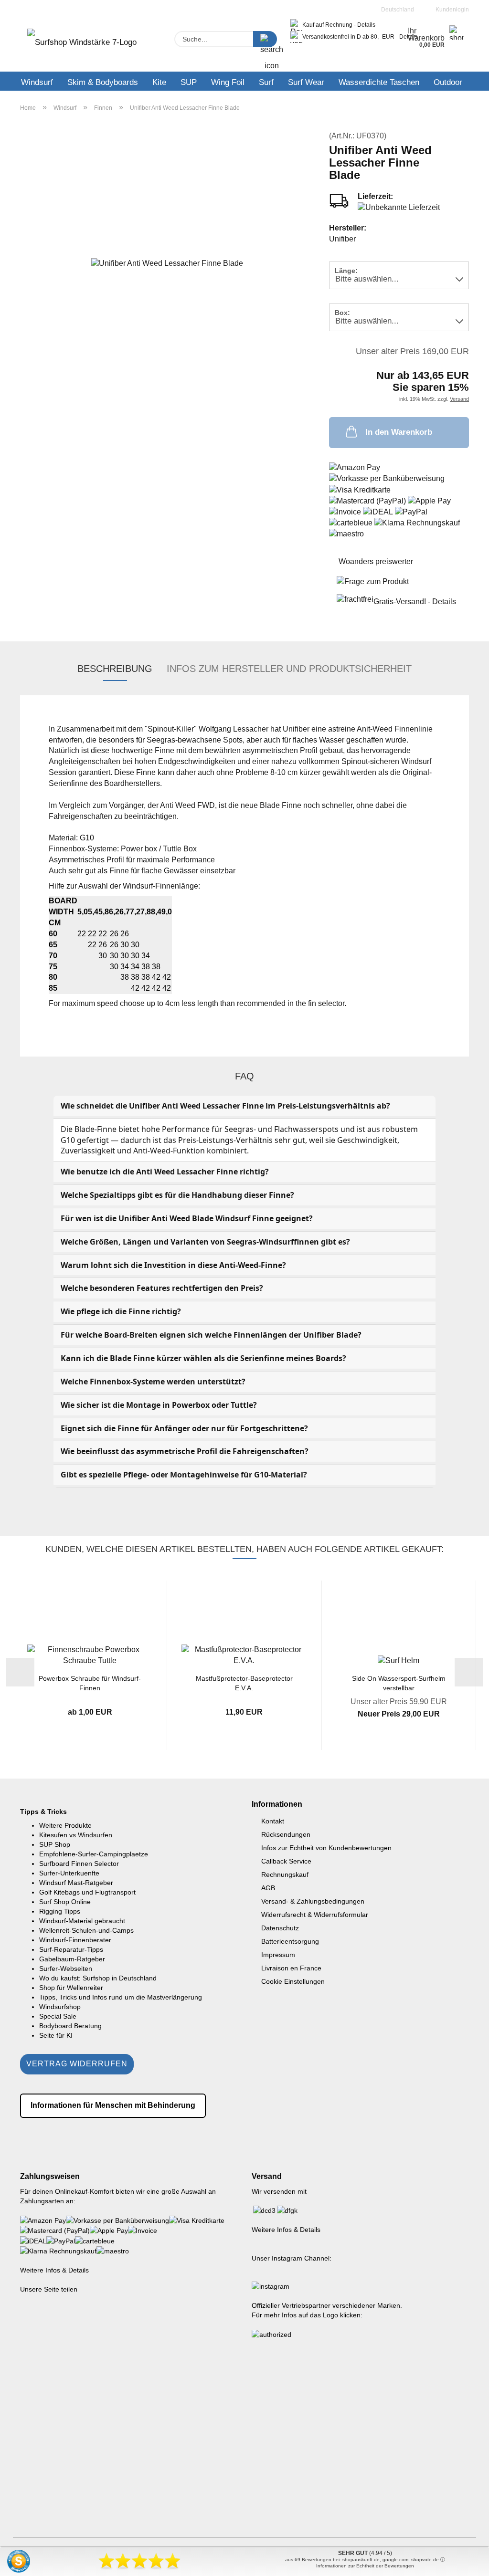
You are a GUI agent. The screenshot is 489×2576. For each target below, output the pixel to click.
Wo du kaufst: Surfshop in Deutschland (98, 1978)
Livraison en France (291, 1968)
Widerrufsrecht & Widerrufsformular (315, 1915)
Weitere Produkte (65, 1825)
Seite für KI (56, 2035)
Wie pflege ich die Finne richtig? (121, 1311)
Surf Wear (306, 82)
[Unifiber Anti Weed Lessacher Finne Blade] (167, 263)
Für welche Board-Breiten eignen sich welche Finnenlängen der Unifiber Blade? (211, 1335)
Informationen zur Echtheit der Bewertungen (365, 2566)
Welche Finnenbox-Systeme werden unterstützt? (153, 1382)
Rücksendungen (286, 1834)
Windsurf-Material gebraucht (82, 1921)
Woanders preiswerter (376, 561)
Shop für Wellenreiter (71, 1988)
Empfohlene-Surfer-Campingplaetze (94, 1854)
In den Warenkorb (399, 432)
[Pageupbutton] (463, 2562)
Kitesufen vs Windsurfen (76, 1835)
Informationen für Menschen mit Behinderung (113, 2105)
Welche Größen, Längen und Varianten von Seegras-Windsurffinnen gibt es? (205, 1242)
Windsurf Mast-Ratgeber (76, 1883)
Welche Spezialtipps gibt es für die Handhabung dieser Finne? (177, 1195)
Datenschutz (280, 1928)
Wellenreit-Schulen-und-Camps (86, 1930)
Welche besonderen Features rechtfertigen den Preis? (162, 1288)
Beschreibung (115, 669)
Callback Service (286, 1861)
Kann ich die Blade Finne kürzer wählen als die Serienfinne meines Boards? (203, 1358)
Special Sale (58, 2016)
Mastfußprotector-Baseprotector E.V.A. (244, 1682)
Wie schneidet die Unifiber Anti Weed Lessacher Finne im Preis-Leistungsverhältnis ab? (225, 1106)
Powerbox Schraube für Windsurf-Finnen (90, 1682)
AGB (268, 1888)
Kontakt (273, 1821)
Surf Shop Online (65, 1902)
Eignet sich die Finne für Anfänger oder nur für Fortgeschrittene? (184, 1428)
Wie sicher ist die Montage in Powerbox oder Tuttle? (159, 1405)
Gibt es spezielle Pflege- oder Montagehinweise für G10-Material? (184, 1475)
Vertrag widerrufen (77, 2064)
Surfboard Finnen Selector (79, 1864)
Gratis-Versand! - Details (415, 602)
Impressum (278, 1955)
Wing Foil (228, 82)
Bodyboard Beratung (70, 2026)
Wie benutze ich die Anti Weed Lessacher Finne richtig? (165, 1172)
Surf (266, 82)
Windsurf (37, 82)
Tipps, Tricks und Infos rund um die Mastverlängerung (121, 1997)
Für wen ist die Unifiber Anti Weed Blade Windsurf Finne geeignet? (187, 1218)
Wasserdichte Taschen (379, 82)
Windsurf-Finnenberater (75, 1940)
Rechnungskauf (285, 1874)
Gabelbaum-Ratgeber (72, 1959)
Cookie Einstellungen (293, 1981)
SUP (189, 82)
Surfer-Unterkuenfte (69, 1873)
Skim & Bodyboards (103, 82)
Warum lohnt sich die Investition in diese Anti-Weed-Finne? (173, 1265)
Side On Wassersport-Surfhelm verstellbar (399, 1682)
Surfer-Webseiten (66, 1969)
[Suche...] (265, 39)
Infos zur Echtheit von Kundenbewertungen (326, 1848)
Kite (159, 82)
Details (366, 25)
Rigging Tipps (60, 1911)
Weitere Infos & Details (54, 2270)
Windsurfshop (60, 2007)
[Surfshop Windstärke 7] (82, 45)
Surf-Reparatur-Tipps (71, 1949)
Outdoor (448, 82)
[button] (20, 1672)
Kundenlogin (451, 10)
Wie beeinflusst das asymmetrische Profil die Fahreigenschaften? (185, 1451)
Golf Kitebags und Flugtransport (87, 1892)
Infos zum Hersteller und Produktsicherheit (289, 669)
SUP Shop (55, 1844)
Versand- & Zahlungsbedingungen (313, 1901)
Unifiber (342, 239)
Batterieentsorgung (290, 1941)
